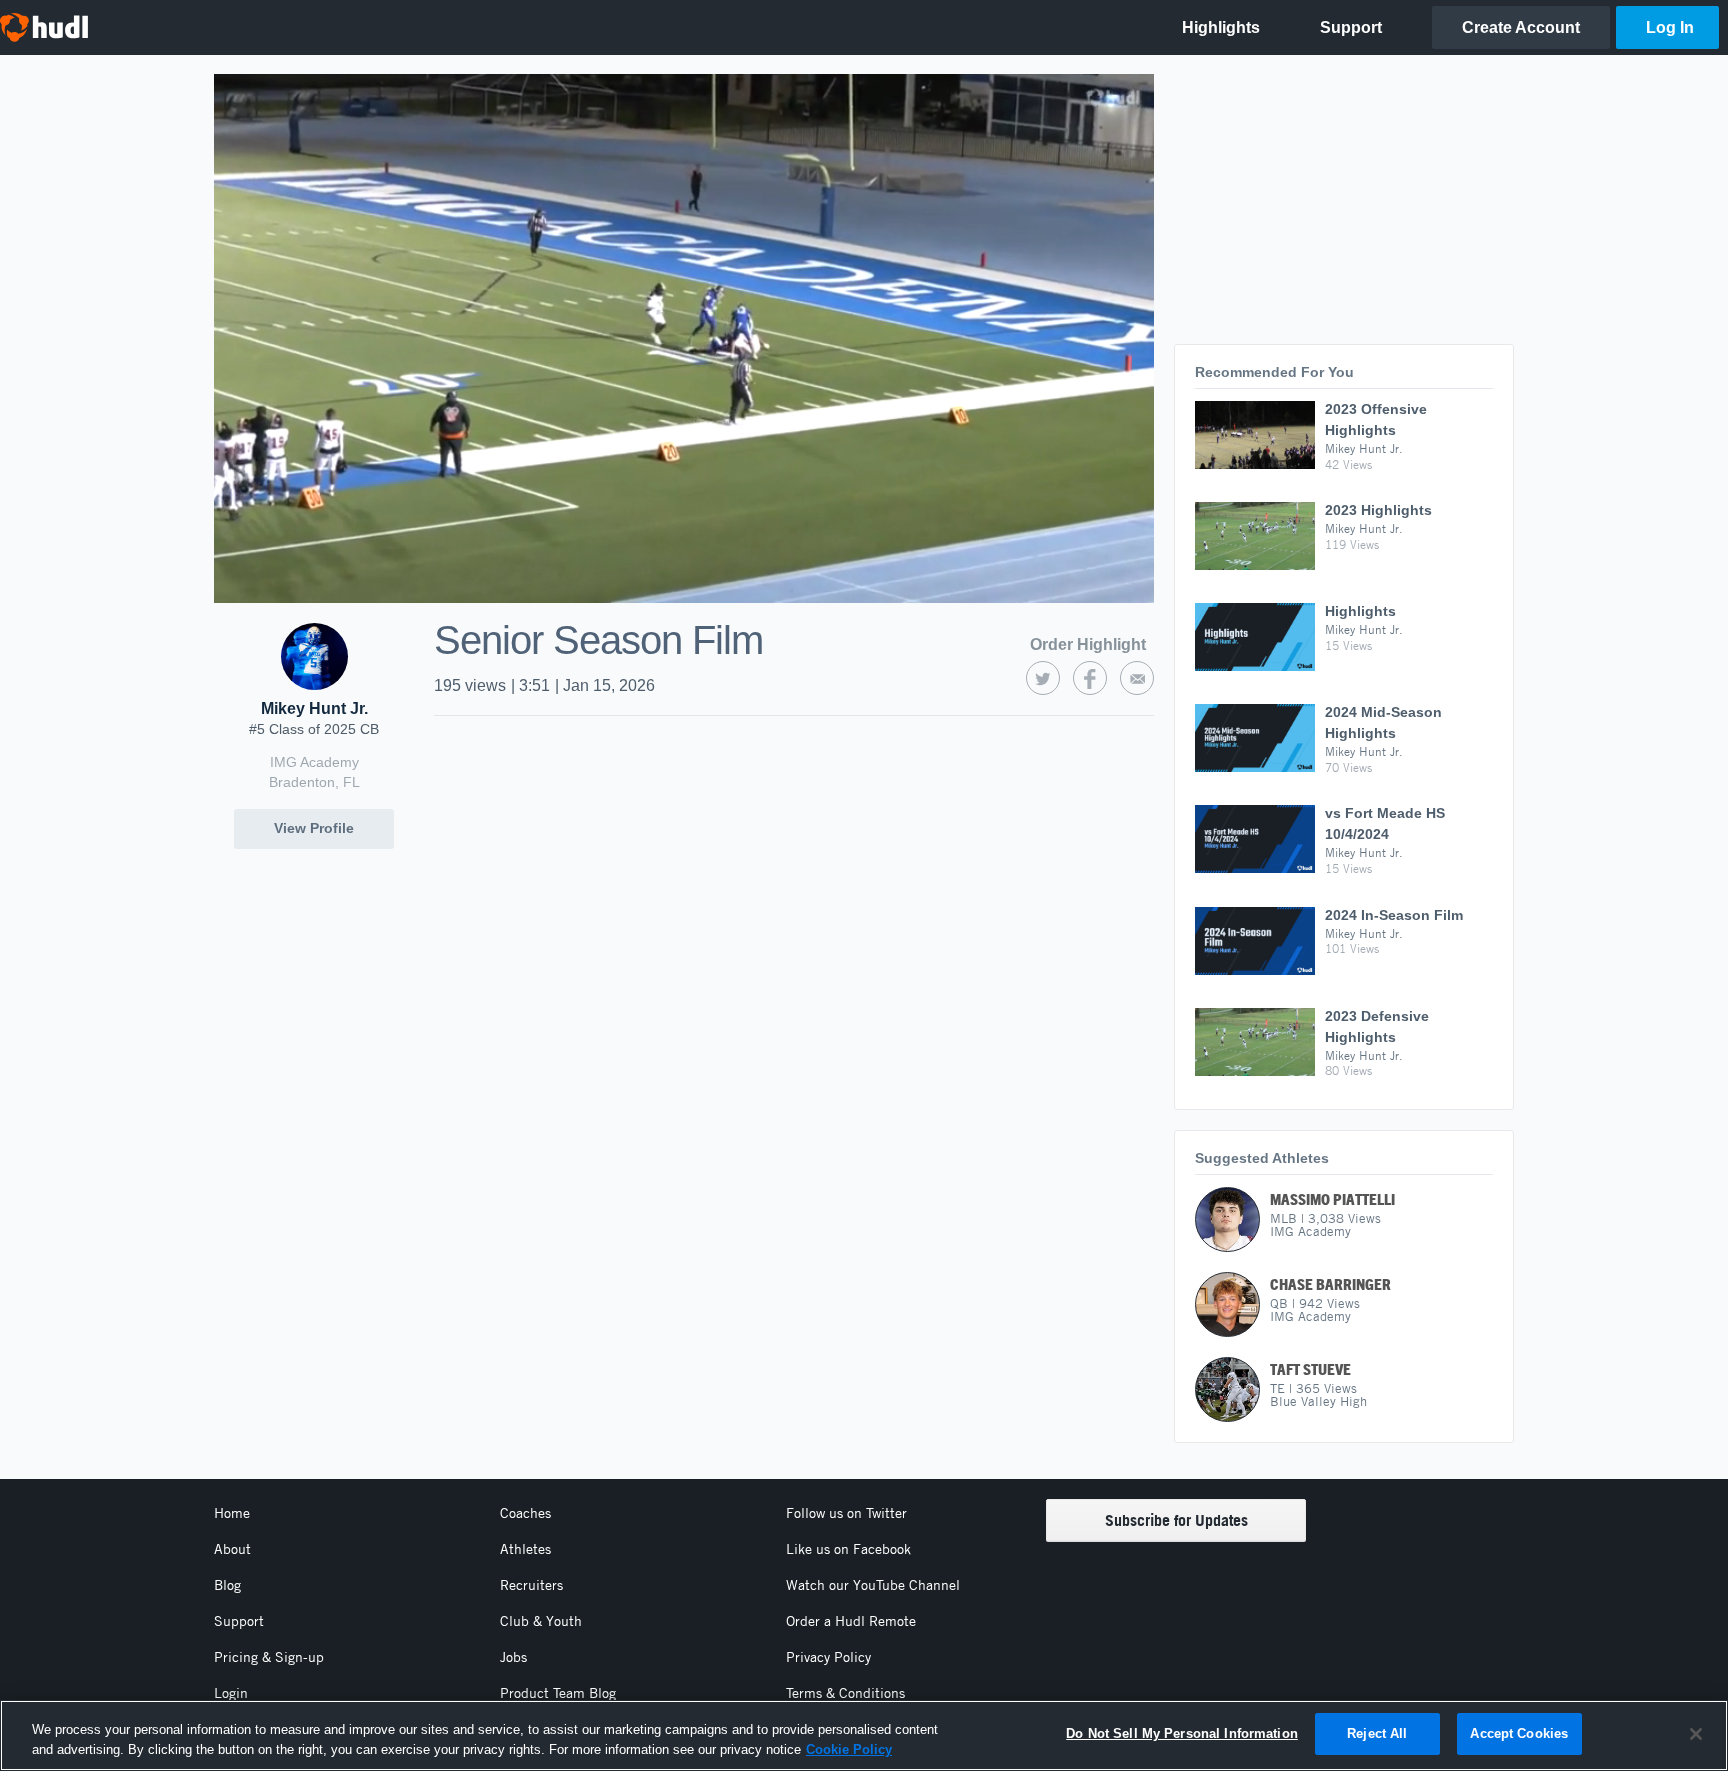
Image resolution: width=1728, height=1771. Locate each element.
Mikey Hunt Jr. (314, 708)
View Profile (314, 828)
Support (239, 1621)
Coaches (525, 1513)
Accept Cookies (1519, 1733)
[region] (864, 1735)
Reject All (1377, 1733)
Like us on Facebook (848, 1549)
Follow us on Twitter (846, 1513)
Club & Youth (541, 1621)
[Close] (1696, 1734)
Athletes (525, 1549)
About (232, 1549)
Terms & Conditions (845, 1693)
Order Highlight (1088, 644)
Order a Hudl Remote (851, 1621)
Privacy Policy (828, 1657)
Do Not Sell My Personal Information (1182, 1733)
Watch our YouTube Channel (873, 1585)
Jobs (513, 1657)
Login (231, 1693)
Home (232, 1513)
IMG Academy (314, 762)
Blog (227, 1585)
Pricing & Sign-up (269, 1657)
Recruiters (531, 1585)
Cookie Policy (849, 1749)
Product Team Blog (558, 1693)
